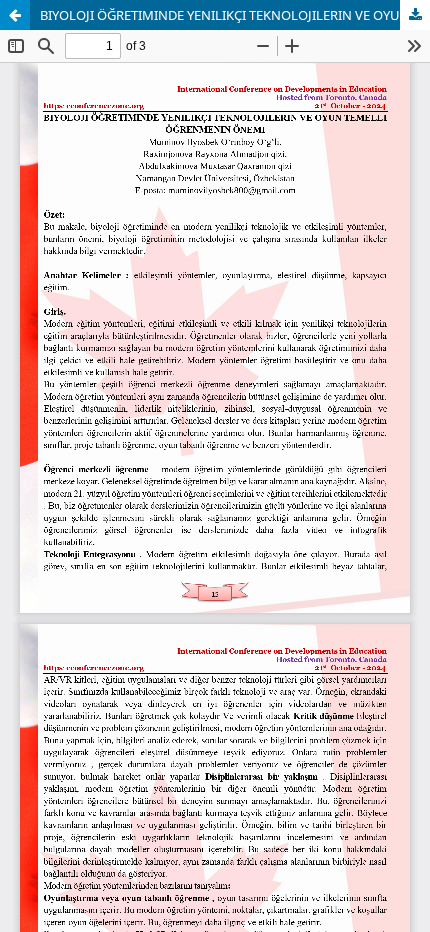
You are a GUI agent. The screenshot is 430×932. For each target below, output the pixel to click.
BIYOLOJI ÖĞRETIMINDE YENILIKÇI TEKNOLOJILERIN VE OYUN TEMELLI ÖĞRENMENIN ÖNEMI (235, 15)
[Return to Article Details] (15, 15)
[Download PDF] (415, 15)
